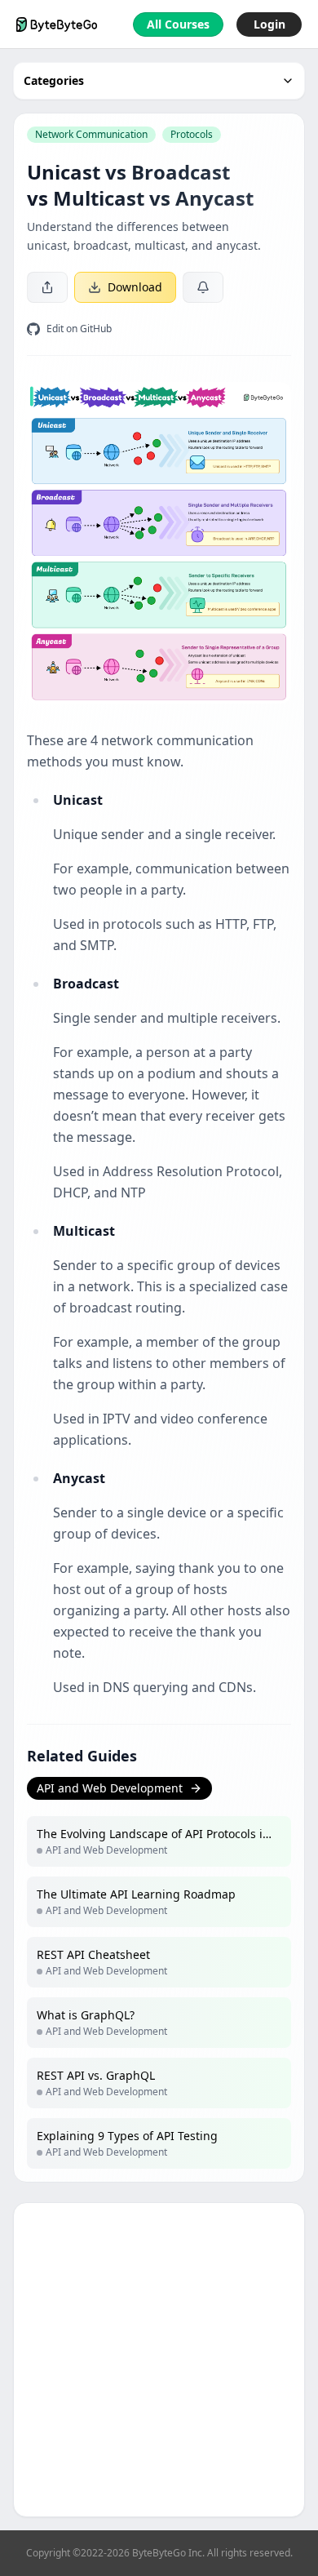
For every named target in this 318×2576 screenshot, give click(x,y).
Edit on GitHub (79, 329)
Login (269, 24)
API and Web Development (110, 1788)
